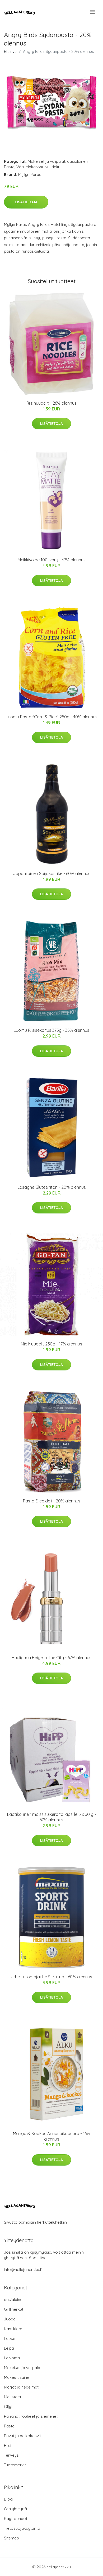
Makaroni (34, 167)
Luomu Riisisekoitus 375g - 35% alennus (51, 1030)
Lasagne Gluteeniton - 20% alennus (52, 1187)
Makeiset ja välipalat (46, 161)
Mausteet (13, 2397)
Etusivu (10, 51)
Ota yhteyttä (15, 2509)
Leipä (9, 2348)
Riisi (8, 2445)
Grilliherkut (14, 2309)
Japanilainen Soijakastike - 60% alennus (52, 873)
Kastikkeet (14, 2329)
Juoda (10, 2319)
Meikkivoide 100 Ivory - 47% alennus (52, 560)
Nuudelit (52, 167)
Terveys (11, 2455)
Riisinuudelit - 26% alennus (51, 403)
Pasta (9, 167)
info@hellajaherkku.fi (23, 2270)
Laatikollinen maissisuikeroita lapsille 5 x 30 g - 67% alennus (52, 1817)
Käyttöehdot (16, 2519)
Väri (20, 167)
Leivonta (12, 2358)
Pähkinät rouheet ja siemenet (31, 2416)
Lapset (10, 2338)
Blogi (9, 2499)
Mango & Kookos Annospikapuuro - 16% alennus (51, 2136)
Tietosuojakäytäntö (22, 2528)
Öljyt (8, 2407)
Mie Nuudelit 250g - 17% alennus (51, 1344)
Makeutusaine (17, 2377)
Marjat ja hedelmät (21, 2387)
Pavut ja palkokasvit (22, 2436)
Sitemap (11, 2538)
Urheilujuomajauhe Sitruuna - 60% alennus (51, 1977)
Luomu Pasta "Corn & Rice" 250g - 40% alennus (52, 717)
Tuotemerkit (15, 2465)
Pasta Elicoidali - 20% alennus (52, 1501)
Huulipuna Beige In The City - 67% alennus (51, 1658)
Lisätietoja (26, 202)
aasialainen (77, 161)
